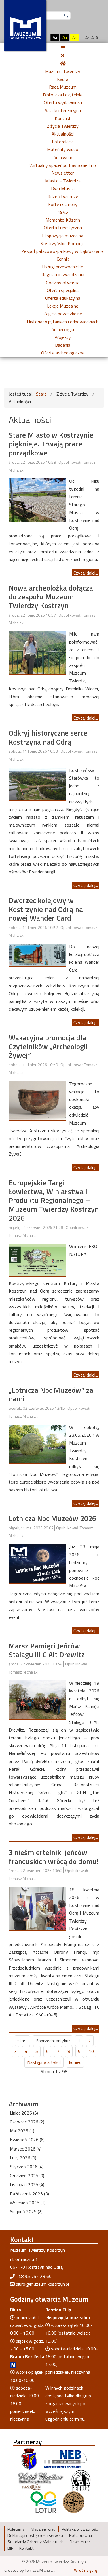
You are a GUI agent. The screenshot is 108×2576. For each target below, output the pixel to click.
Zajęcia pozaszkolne (63, 314)
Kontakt (63, 118)
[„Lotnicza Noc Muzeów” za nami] (37, 1443)
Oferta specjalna (63, 290)
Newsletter (63, 173)
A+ (98, 37)
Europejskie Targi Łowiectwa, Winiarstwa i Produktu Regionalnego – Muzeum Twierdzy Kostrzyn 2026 (54, 1200)
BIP (10, 2548)
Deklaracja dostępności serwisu (35, 2535)
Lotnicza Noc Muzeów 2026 (52, 1518)
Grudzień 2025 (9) (27, 2176)
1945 (63, 212)
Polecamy (16, 2529)
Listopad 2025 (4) (27, 2184)
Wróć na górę (86, 2570)
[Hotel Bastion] (41, 2480)
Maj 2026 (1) (22, 2131)
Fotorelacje (63, 142)
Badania (63, 345)
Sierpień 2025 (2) (26, 2211)
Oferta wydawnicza (63, 102)
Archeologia (63, 329)
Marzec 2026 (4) (26, 2149)
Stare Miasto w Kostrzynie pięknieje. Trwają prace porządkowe (51, 444)
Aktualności (63, 134)
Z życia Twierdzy (63, 126)
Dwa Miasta (63, 188)
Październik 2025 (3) (29, 2194)
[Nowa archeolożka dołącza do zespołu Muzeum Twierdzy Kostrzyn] (37, 652)
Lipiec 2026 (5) (24, 2113)
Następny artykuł (44, 2062)
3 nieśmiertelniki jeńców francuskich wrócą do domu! (54, 1857)
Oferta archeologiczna (63, 353)
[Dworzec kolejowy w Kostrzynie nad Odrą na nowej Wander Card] (37, 954)
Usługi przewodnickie (63, 267)
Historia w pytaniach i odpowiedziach (63, 322)
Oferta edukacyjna (63, 298)
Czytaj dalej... (86, 573)
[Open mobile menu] (63, 48)
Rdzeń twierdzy (63, 196)
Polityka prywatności (80, 2529)
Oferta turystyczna (63, 228)
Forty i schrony (63, 204)
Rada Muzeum (63, 87)
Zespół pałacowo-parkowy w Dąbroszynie (63, 251)
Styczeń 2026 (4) (27, 2167)
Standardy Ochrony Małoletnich (36, 2542)
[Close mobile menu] (63, 56)
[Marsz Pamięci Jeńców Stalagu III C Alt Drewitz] (37, 1699)
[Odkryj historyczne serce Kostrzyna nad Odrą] (37, 783)
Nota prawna (80, 2535)
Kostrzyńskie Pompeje (63, 243)
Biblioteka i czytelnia (63, 95)
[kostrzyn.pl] (29, 2459)
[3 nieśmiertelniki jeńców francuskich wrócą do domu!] (37, 1908)
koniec (75, 2062)
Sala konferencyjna (63, 110)
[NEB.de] (66, 2459)
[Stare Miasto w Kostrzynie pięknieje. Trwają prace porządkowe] (37, 499)
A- (87, 37)
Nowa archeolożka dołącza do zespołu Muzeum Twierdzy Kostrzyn (51, 597)
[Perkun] (81, 2480)
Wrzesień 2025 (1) (28, 2203)
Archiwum (63, 157)
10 (91, 2051)
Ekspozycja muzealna (63, 236)
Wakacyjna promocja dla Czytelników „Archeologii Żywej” (48, 1046)
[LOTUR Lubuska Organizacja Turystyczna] (43, 2502)
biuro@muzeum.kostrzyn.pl (42, 2284)
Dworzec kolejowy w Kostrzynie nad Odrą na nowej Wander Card (46, 909)
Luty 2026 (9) (23, 2158)
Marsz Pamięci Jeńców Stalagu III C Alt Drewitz (47, 1650)
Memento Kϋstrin (63, 220)
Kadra (63, 79)
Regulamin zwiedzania (63, 274)
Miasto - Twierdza (63, 181)
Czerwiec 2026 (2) (27, 2122)
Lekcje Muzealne (63, 306)
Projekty (63, 337)
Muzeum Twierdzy (63, 71)
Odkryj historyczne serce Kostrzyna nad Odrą (48, 737)
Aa (55, 37)
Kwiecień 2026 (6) (27, 2140)
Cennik (63, 259)
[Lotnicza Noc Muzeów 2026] (37, 1563)
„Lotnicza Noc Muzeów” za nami (51, 1394)
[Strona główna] (63, 63)
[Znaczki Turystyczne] (74, 2502)
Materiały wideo (63, 149)
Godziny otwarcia (63, 283)
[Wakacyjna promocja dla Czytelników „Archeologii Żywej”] (37, 1100)
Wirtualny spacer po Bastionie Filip (63, 165)
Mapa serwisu (43, 2529)
